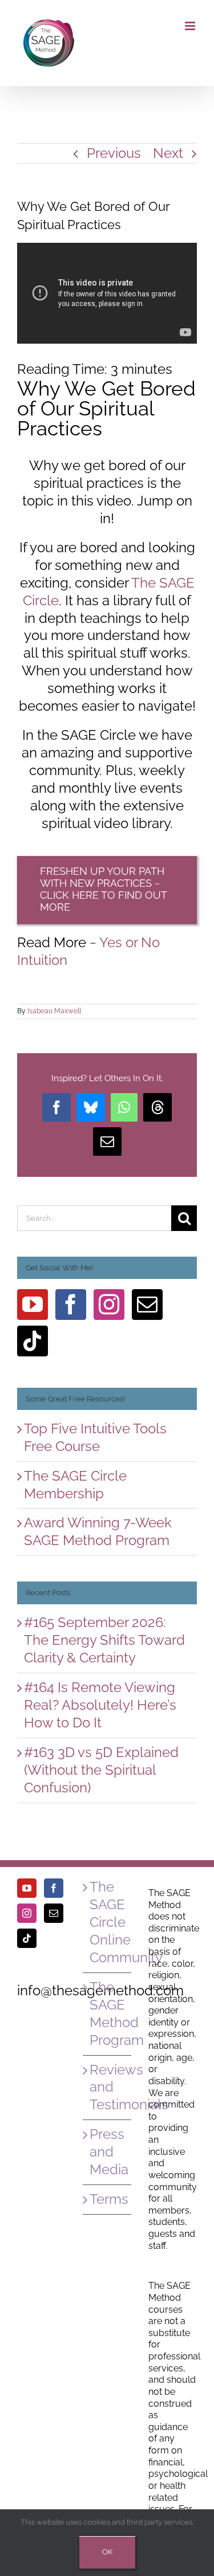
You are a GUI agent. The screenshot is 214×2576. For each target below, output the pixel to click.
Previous (114, 153)
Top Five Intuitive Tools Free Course (95, 1437)
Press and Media (108, 2152)
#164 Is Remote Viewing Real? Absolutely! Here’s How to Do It (100, 1705)
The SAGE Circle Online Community (108, 1922)
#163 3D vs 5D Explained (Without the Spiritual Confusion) (101, 1770)
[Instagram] (109, 1305)
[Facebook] (71, 1305)
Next (168, 153)
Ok (107, 2552)
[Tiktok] (33, 1341)
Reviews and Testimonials (108, 2087)
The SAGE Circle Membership (75, 1485)
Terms (108, 2199)
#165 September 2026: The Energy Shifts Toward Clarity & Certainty (104, 1640)
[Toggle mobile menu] (191, 26)
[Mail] (147, 1305)
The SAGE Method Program (108, 2013)
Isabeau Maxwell (54, 1011)
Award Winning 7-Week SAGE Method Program (98, 1531)
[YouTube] (33, 1305)
